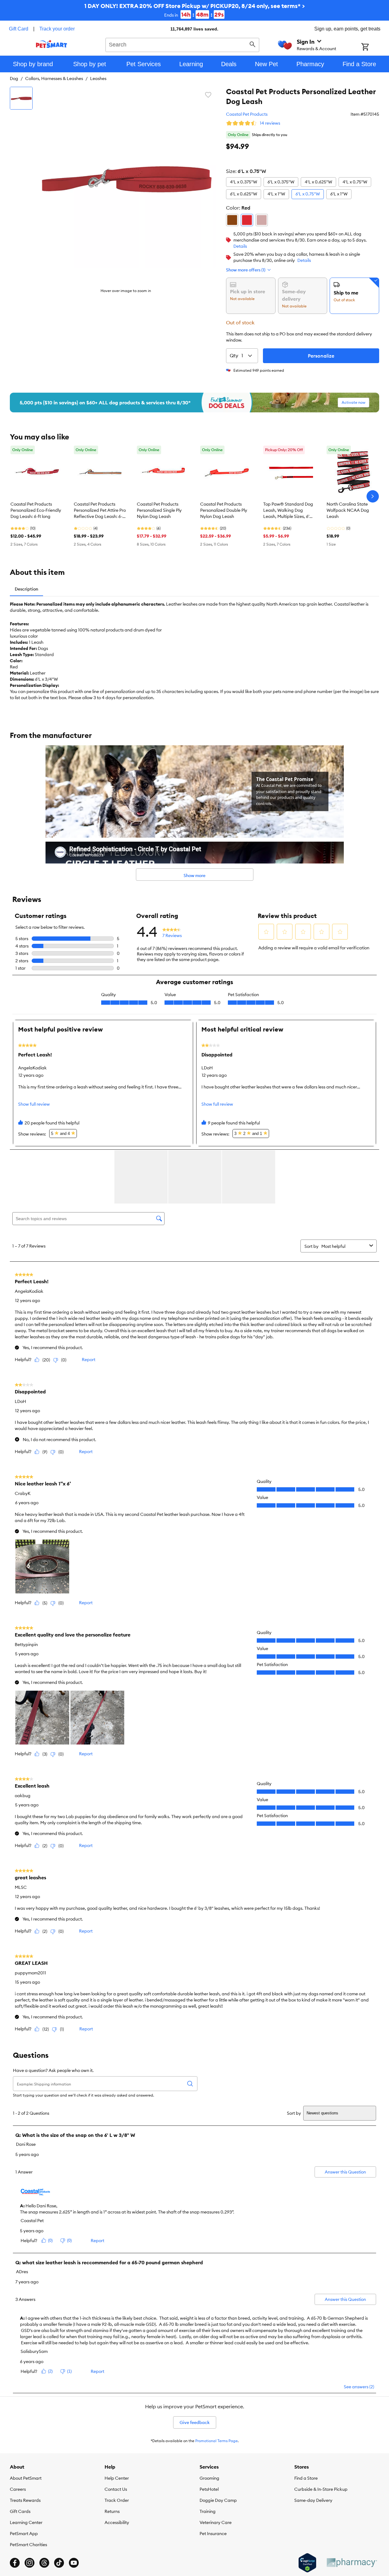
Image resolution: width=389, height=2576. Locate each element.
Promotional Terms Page (216, 2441)
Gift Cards (20, 2511)
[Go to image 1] (21, 98)
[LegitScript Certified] (307, 2563)
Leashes (98, 78)
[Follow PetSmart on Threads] (44, 2563)
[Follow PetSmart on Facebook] (15, 2563)
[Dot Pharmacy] (351, 2563)
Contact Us (116, 2489)
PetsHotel (209, 2489)
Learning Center (26, 2522)
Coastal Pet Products (247, 114)
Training (208, 2511)
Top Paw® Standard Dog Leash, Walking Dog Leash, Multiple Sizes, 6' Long (288, 511)
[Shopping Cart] (373, 47)
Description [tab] (26, 589)
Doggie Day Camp (218, 2500)
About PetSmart (26, 2478)
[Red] (247, 220)
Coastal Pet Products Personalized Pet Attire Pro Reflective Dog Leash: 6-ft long (100, 511)
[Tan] (262, 220)
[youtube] (74, 2563)
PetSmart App (24, 2534)
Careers (18, 2489)
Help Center (117, 2478)
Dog (14, 78)
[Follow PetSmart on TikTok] (59, 2563)
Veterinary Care (216, 2522)
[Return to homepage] (52, 44)
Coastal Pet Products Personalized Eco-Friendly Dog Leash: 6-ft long (36, 510)
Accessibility (117, 2522)
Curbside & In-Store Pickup (321, 2489)
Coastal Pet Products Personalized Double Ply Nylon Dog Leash (224, 510)
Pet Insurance (213, 2534)
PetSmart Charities (28, 2545)
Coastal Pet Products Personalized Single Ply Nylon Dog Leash (159, 510)
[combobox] (183, 44)
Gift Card (19, 29)
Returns (112, 2511)
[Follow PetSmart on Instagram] (30, 2563)
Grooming (209, 2478)
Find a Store (306, 2478)
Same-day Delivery (313, 2500)
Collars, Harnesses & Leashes (54, 78)
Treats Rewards (25, 2500)
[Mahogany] (232, 220)
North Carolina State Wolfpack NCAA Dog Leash (348, 510)
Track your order (57, 29)
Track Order (117, 2500)
